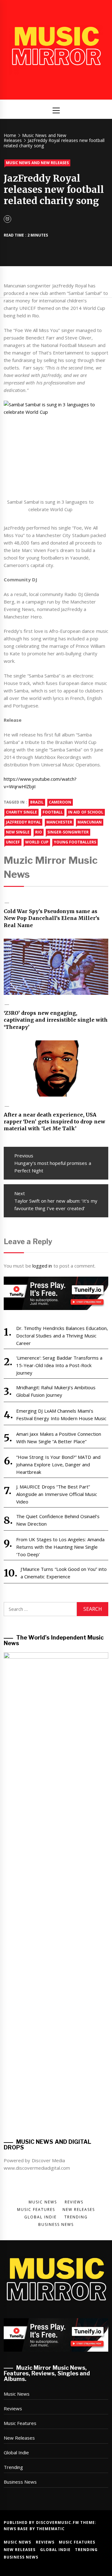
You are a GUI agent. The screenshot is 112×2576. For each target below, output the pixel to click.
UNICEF (13, 842)
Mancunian (90, 822)
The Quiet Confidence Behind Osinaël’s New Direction (58, 1520)
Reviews (13, 2408)
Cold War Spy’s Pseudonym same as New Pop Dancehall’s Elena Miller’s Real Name (52, 918)
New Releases (19, 2438)
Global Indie (16, 2452)
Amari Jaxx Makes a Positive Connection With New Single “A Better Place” (59, 1438)
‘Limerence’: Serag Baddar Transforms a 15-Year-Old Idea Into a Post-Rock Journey (59, 1365)
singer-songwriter (68, 832)
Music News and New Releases (37, 163)
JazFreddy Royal (23, 822)
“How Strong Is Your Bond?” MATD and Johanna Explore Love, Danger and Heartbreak (58, 1464)
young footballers (75, 842)
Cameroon (60, 802)
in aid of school (86, 812)
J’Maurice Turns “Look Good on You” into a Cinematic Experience (64, 1573)
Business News (20, 2482)
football (53, 812)
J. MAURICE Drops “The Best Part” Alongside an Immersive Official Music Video (57, 1494)
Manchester (59, 822)
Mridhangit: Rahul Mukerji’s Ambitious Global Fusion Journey (56, 1391)
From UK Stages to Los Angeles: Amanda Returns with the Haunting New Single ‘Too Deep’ (60, 1547)
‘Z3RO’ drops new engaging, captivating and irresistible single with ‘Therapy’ (56, 1020)
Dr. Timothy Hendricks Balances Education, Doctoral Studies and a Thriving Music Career (62, 1336)
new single (18, 832)
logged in (42, 1266)
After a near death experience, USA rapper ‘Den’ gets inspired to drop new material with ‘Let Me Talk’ (54, 1122)
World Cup (37, 842)
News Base (17, 2529)
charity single (21, 812)
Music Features (20, 2423)
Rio (39, 832)
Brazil (37, 802)
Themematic (51, 2529)
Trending (13, 2467)
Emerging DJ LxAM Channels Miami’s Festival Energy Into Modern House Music (61, 1415)
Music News (17, 2394)
